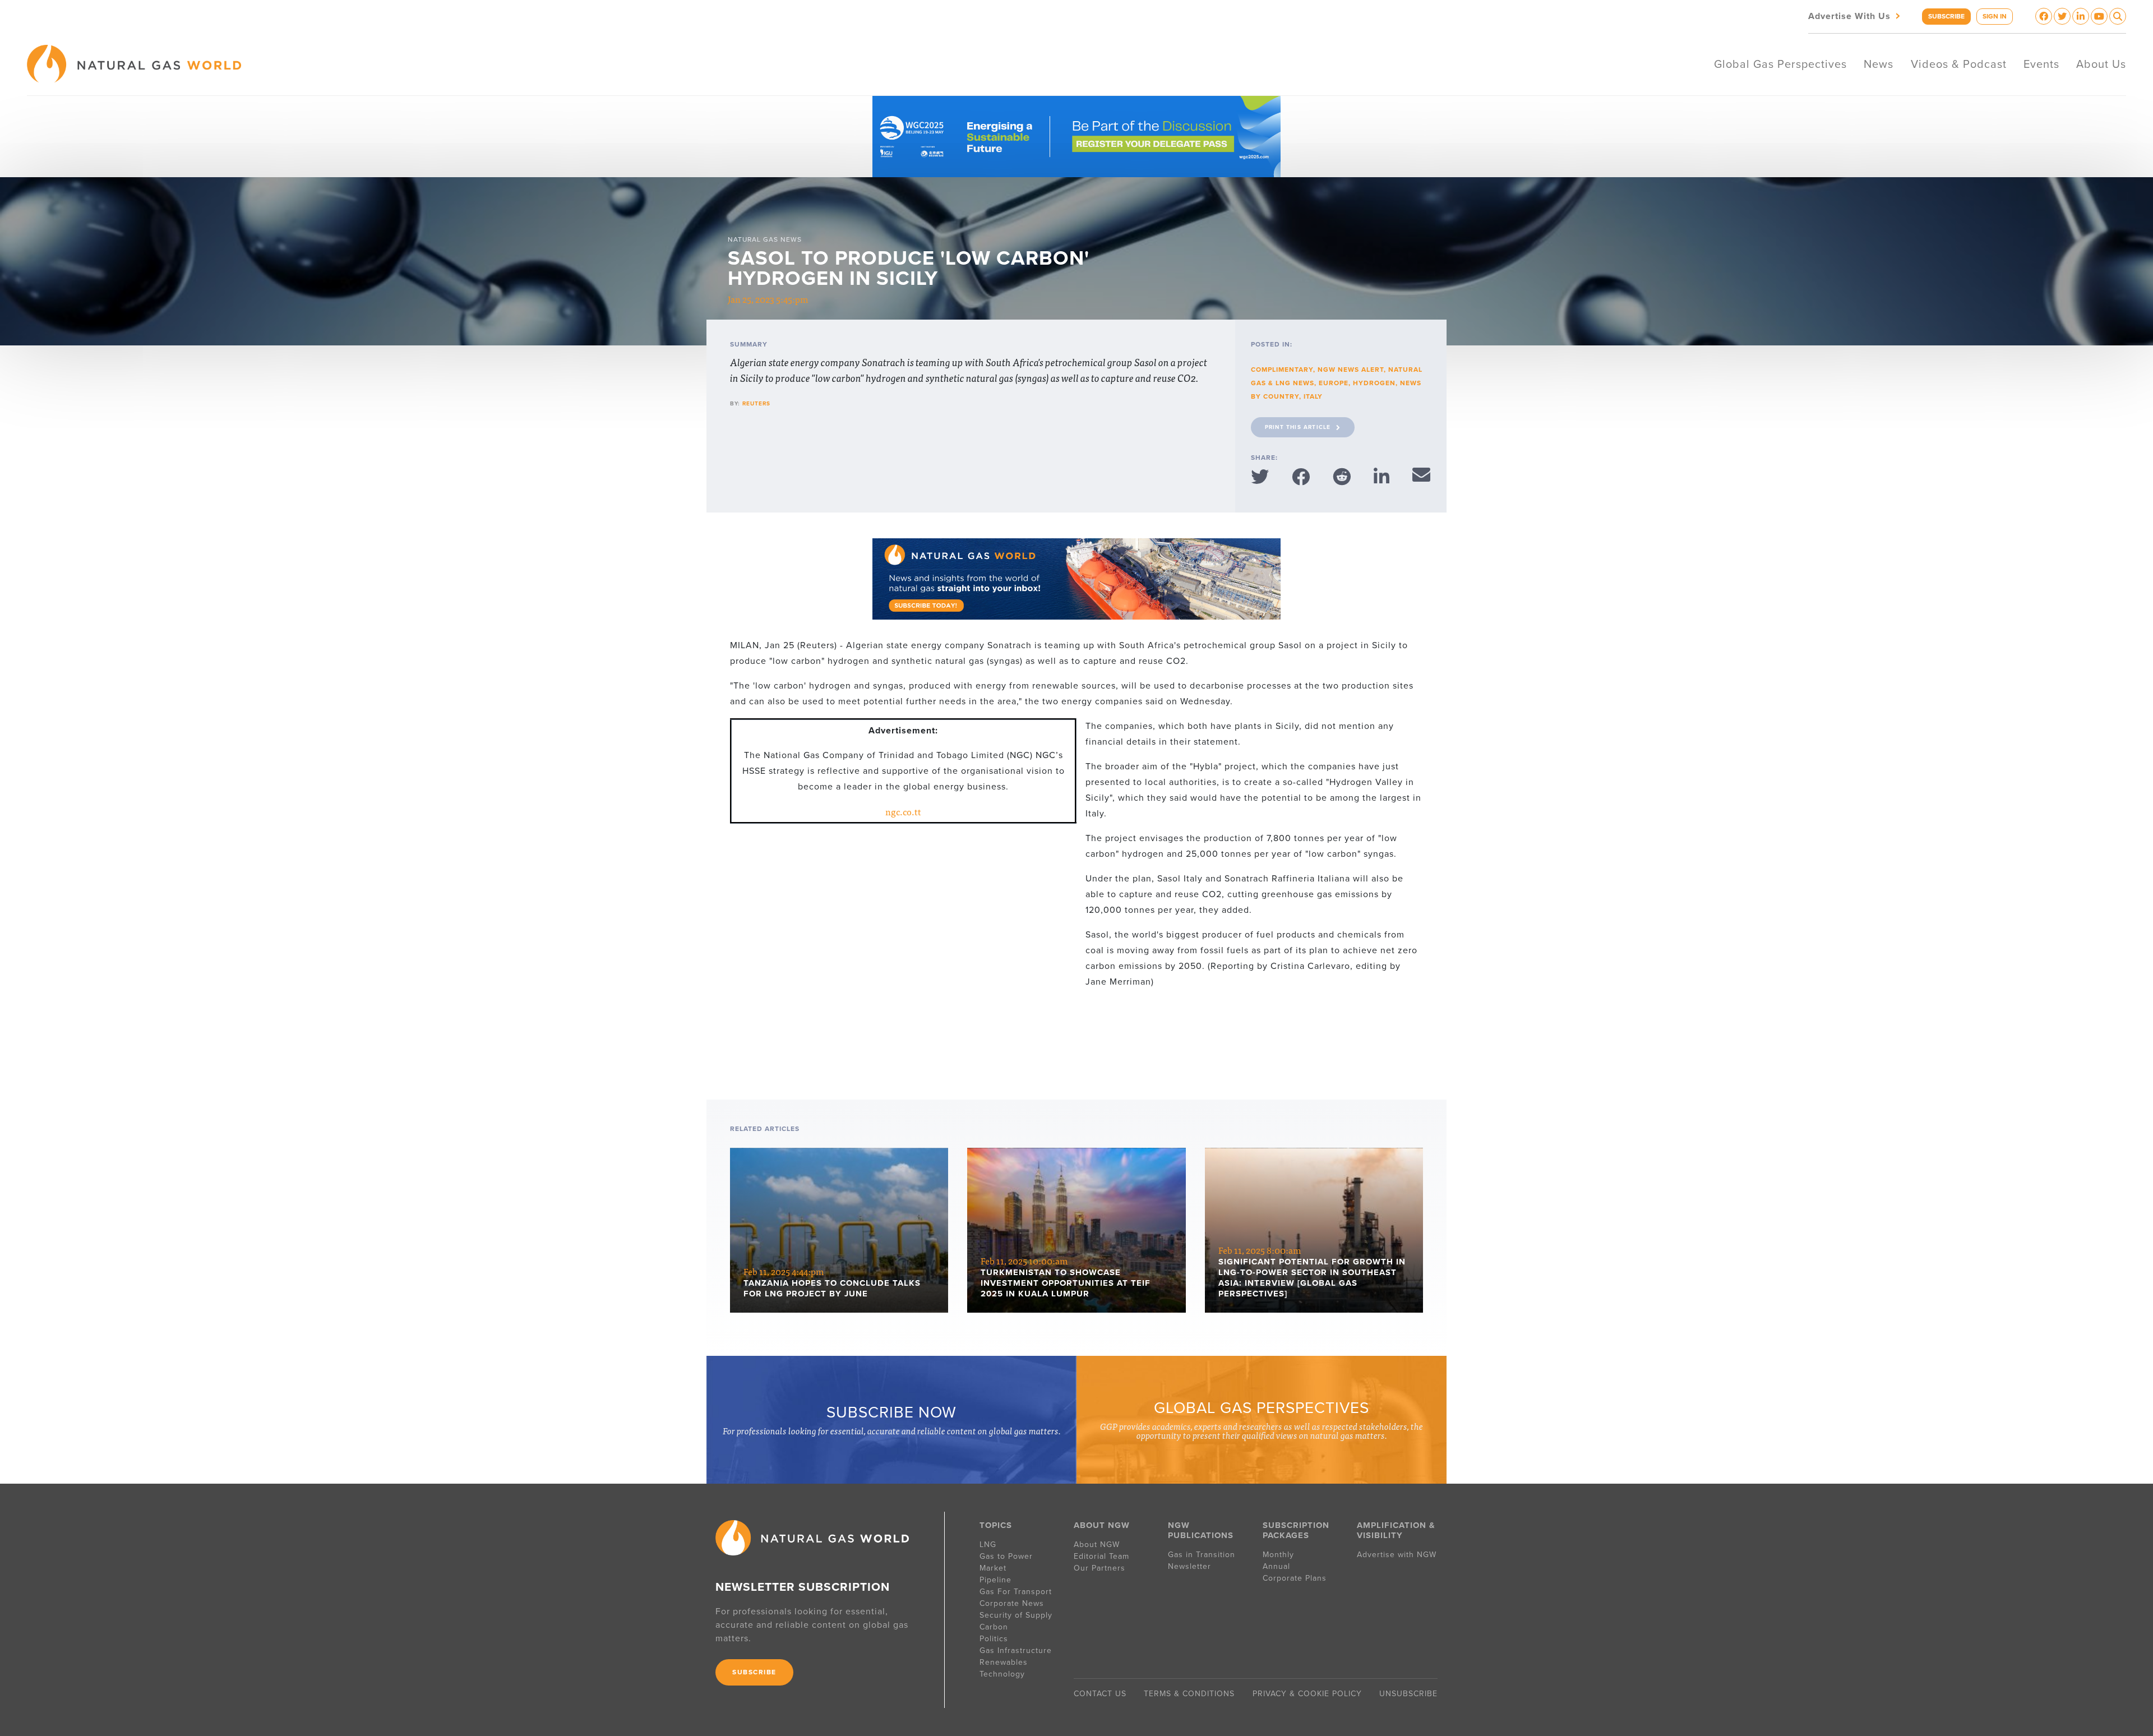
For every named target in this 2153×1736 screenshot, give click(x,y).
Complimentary (1282, 370)
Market (993, 1568)
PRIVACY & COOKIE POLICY (1307, 1694)
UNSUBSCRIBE (1408, 1694)
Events (2041, 64)
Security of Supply (1016, 1615)
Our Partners (1099, 1568)
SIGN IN (1995, 16)
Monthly (1278, 1555)
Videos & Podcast (1959, 64)
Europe (1334, 383)
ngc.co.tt (903, 811)
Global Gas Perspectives (1780, 64)
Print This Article (1298, 427)
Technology (1002, 1674)
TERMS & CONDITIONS (1189, 1694)
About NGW (1097, 1545)
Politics (994, 1639)
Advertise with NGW (1397, 1555)
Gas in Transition (1202, 1555)
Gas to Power (1006, 1556)
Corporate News (1012, 1603)
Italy (1313, 396)
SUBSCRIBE (1946, 16)
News (1879, 64)
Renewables (1004, 1662)
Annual (1276, 1566)
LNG (988, 1545)
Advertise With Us (1855, 15)
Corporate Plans (1295, 1578)
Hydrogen (1374, 383)
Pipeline (997, 1580)
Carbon (994, 1627)
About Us (2101, 64)
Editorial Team (1101, 1556)
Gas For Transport (1016, 1592)
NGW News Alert (1351, 370)
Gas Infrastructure (1016, 1650)
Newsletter (1189, 1566)
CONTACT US (1100, 1694)
